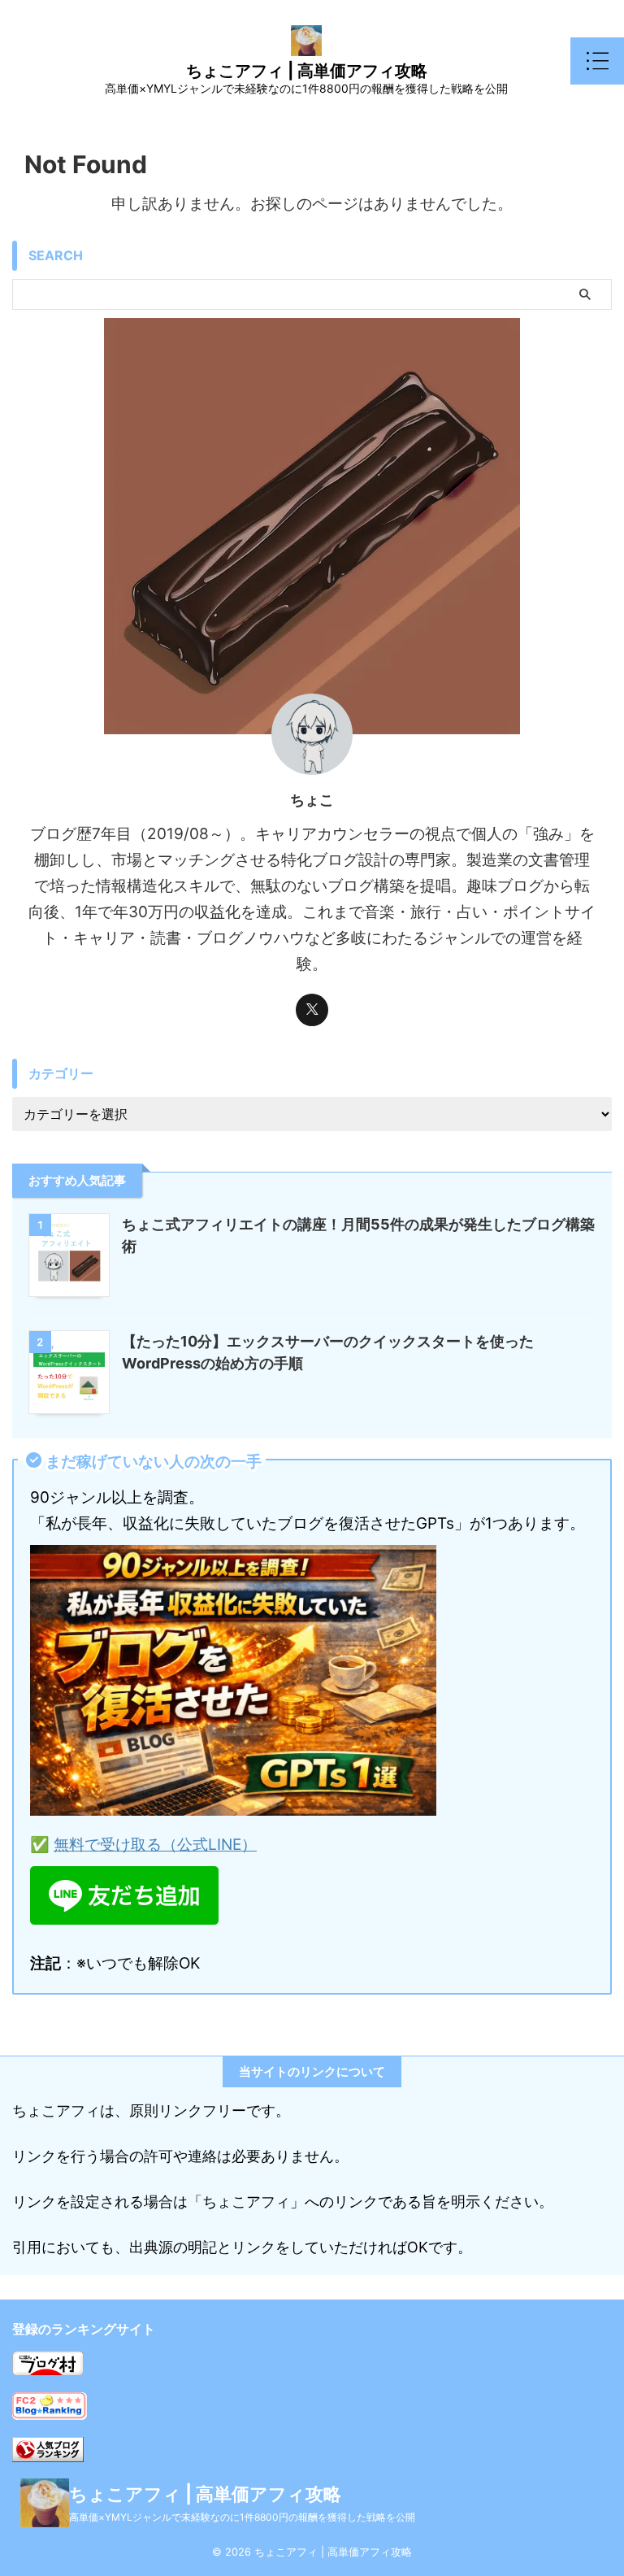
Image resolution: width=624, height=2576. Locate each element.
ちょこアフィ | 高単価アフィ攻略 (307, 71)
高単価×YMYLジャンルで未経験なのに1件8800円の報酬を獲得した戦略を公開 (242, 2517)
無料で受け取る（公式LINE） (155, 1845)
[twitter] (312, 1010)
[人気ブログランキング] (48, 2449)
